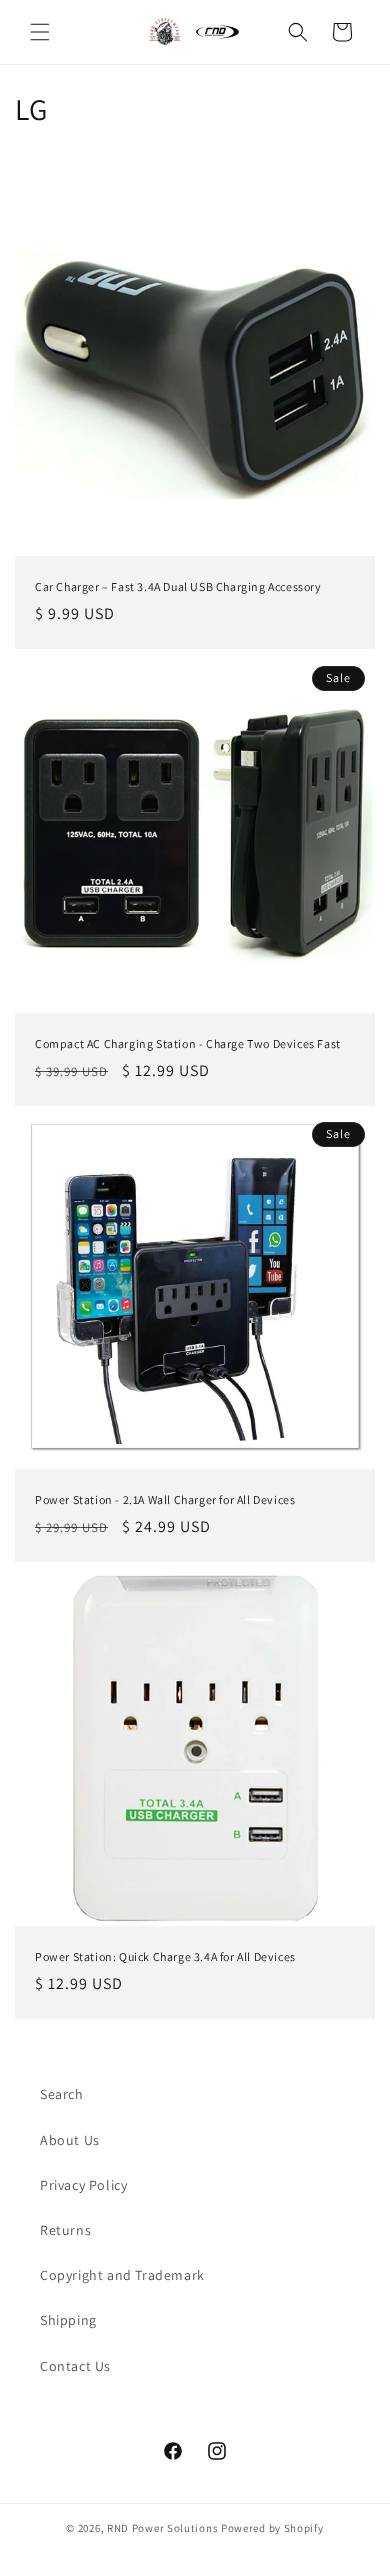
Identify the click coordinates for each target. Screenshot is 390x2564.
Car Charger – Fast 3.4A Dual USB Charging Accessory (178, 586)
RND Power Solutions (162, 2528)
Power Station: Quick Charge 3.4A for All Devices (165, 1956)
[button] (40, 32)
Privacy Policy (83, 2185)
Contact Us (75, 2366)
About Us (70, 2140)
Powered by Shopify (272, 2528)
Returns (65, 2230)
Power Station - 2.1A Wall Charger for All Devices (165, 1499)
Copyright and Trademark (122, 2275)
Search (62, 2094)
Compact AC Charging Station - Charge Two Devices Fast (188, 1043)
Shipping (68, 2320)
